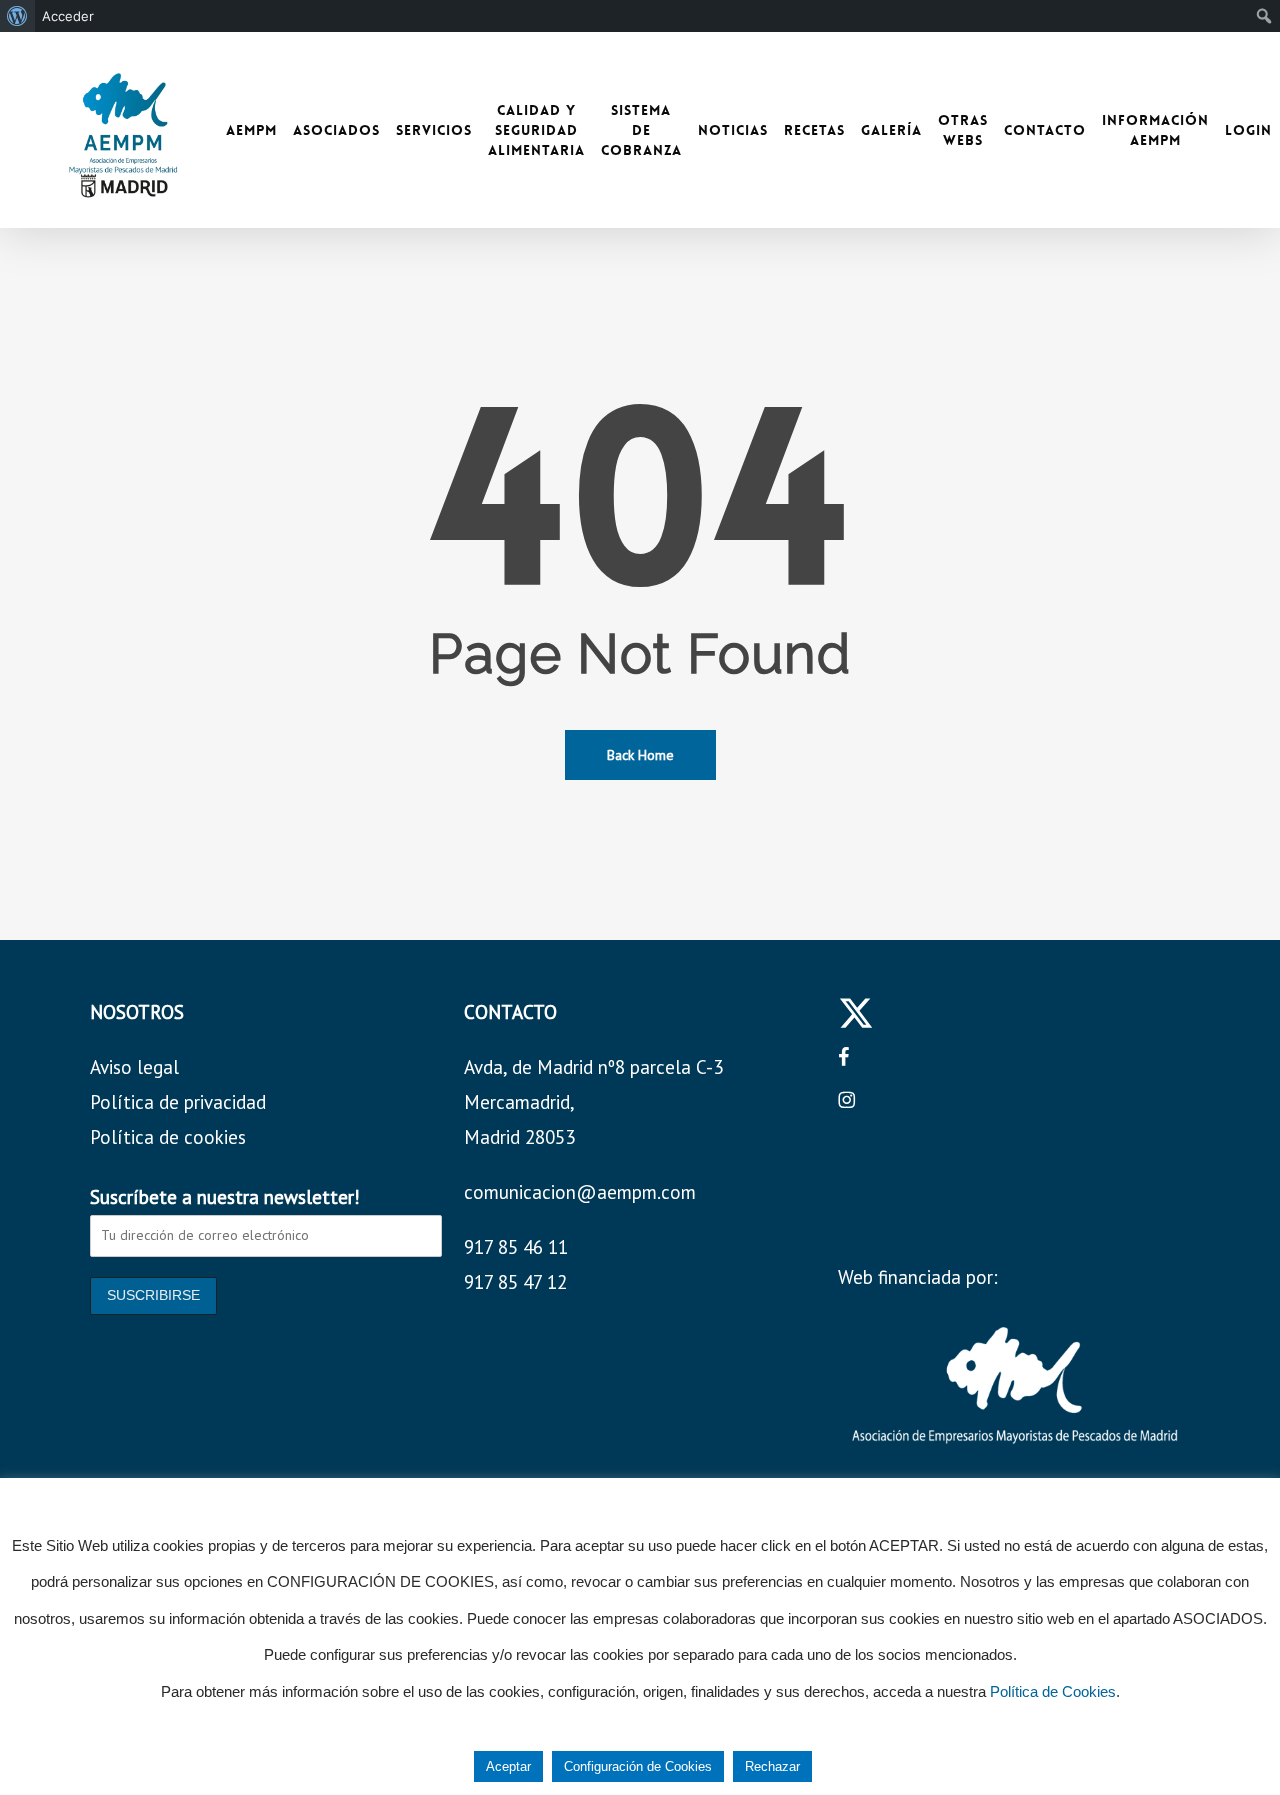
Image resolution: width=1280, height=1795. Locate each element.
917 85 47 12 (515, 1282)
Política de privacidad (178, 1102)
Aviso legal (134, 1067)
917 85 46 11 (516, 1247)
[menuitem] (17, 16)
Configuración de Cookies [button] (638, 1766)
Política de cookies (168, 1137)
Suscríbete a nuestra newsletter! (225, 1197)
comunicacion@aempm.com (580, 1192)
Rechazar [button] (772, 1766)
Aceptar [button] (508, 1766)
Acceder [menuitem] (68, 16)
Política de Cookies (1053, 1691)
